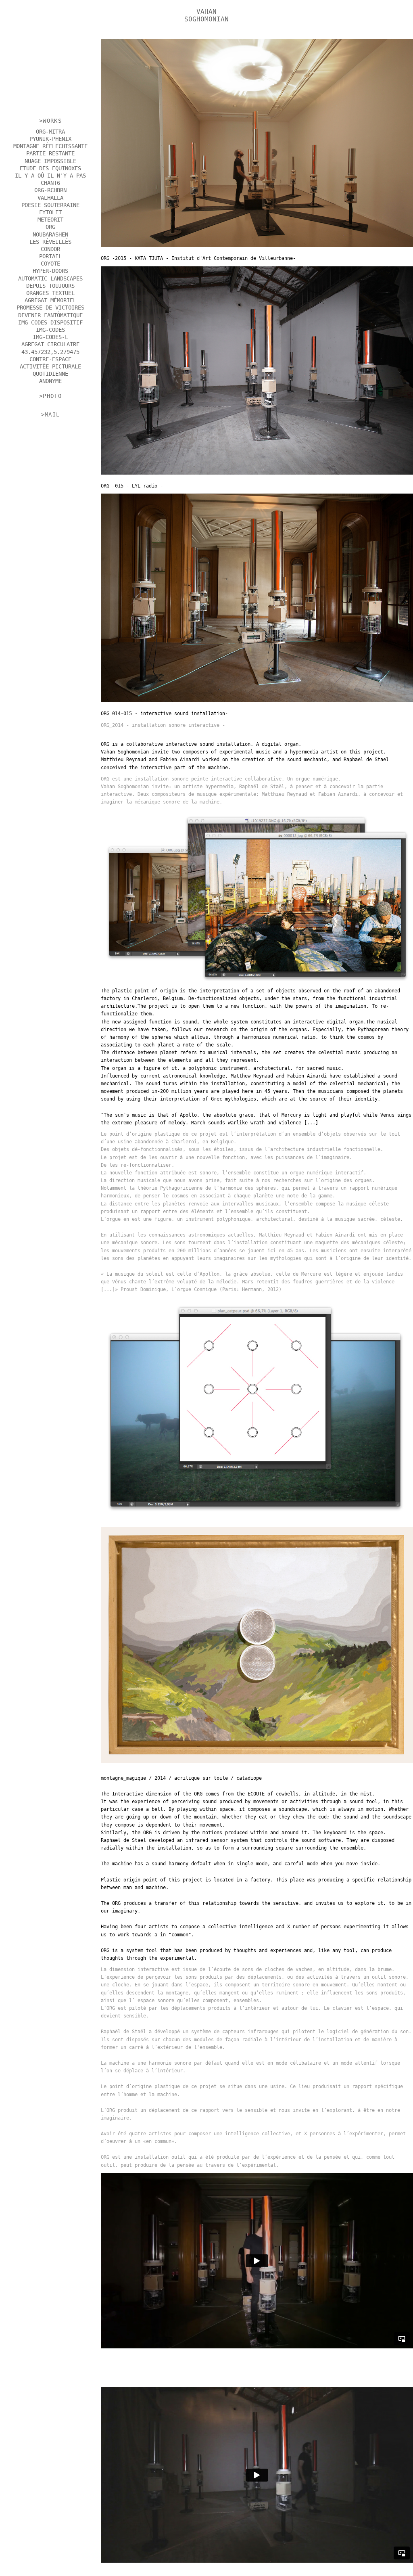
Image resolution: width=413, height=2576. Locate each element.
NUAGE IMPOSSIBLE (50, 161)
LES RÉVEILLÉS (50, 242)
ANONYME (50, 381)
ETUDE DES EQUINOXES (50, 168)
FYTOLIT (50, 212)
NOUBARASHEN (50, 234)
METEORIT (50, 220)
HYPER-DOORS (50, 271)
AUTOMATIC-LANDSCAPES (50, 278)
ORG (50, 227)
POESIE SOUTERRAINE (50, 205)
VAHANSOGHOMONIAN (206, 15)
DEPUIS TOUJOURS (50, 286)
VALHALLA (50, 198)
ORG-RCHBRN (50, 190)
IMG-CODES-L (50, 337)
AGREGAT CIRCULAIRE (50, 344)
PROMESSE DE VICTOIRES (50, 308)
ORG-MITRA (50, 132)
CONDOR (50, 249)
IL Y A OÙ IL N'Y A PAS (50, 176)
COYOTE (50, 264)
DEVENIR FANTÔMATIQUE (50, 315)
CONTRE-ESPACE (50, 359)
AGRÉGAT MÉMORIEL (50, 300)
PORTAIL (50, 256)
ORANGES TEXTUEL (50, 293)
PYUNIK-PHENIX (50, 139)
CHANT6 (50, 183)
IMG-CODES (50, 330)
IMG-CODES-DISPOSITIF (50, 322)
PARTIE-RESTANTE (50, 153)
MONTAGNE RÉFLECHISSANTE (50, 146)
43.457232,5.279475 (50, 352)
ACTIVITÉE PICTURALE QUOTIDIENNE (50, 370)
